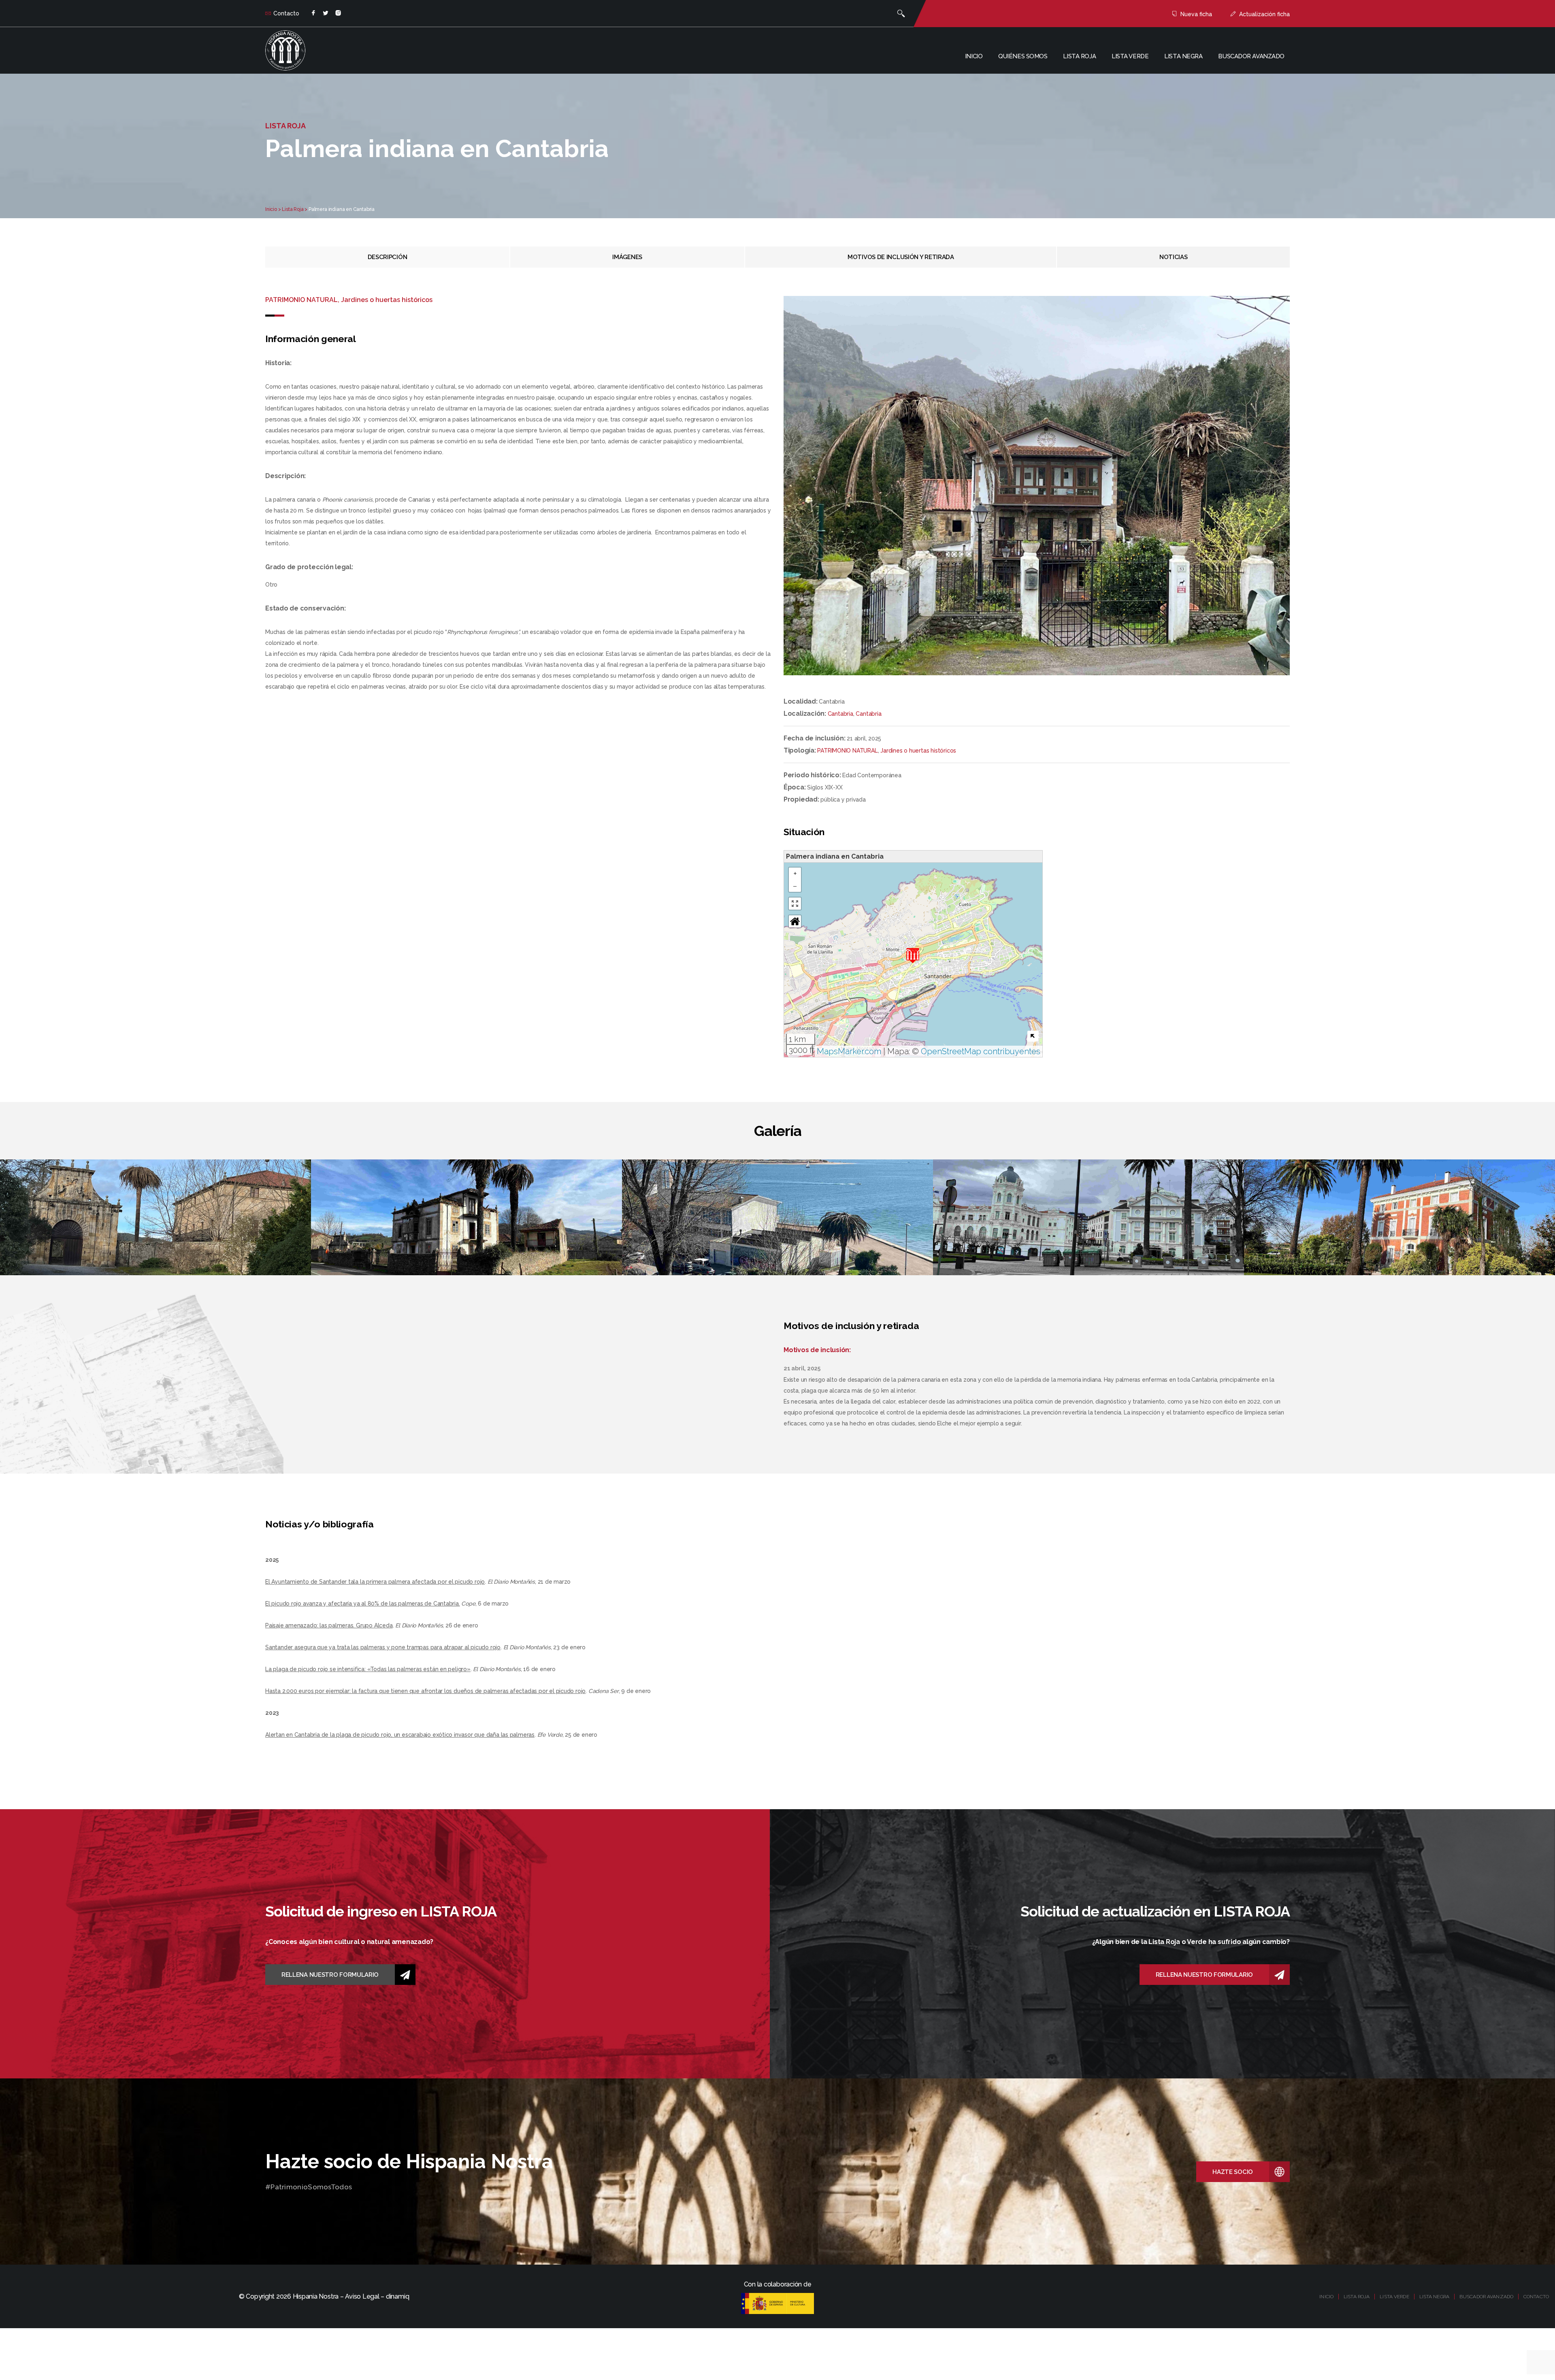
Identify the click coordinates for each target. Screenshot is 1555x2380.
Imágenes (627, 257)
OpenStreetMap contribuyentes (981, 1051)
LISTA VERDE (1394, 2297)
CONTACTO (1536, 2297)
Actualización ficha (1264, 14)
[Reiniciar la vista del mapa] (795, 921)
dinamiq (397, 2296)
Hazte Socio (1233, 2172)
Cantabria (840, 714)
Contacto (286, 13)
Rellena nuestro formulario (330, 1975)
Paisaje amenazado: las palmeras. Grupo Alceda (329, 1625)
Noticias (1174, 257)
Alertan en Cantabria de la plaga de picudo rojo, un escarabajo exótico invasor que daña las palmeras (400, 1735)
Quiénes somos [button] (1023, 56)
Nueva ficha (1196, 14)
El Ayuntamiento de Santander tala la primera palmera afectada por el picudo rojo (375, 1582)
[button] (913, 956)
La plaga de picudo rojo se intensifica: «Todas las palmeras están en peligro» (368, 1669)
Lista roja (1079, 56)
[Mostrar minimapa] (1033, 1036)
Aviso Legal (362, 2296)
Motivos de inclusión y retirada (901, 257)
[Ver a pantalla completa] (795, 904)
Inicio (974, 56)
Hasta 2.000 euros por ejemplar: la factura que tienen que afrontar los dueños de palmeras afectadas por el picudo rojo (425, 1691)
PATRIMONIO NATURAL (847, 751)
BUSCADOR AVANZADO (1486, 2297)
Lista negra (1183, 56)
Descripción (388, 257)
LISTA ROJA (1357, 2297)
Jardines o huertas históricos (918, 751)
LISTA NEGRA (1434, 2297)
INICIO (1326, 2297)
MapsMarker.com (849, 1051)
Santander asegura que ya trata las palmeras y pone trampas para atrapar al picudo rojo (383, 1647)
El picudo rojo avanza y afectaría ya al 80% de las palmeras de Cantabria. (363, 1604)
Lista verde (1130, 56)
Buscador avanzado (1251, 56)
